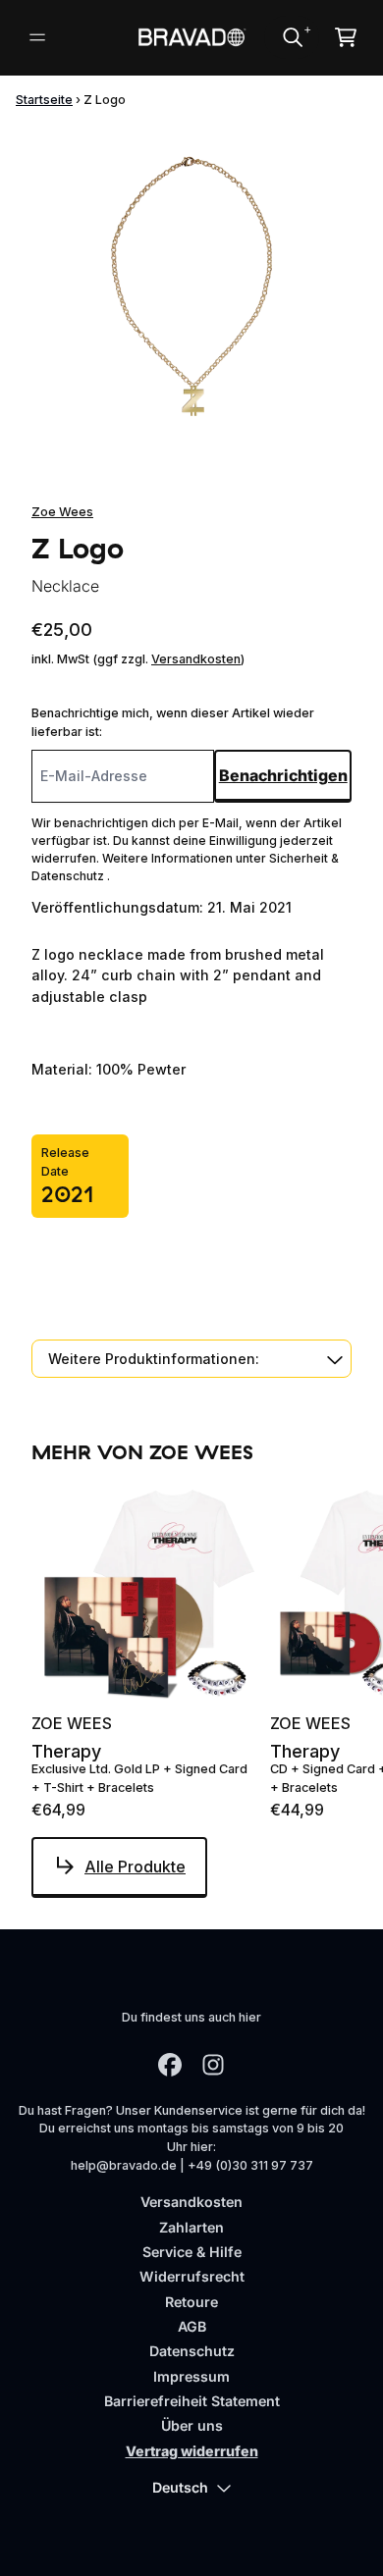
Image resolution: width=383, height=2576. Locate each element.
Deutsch (180, 2487)
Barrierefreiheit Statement (192, 2401)
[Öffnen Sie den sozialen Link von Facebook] (170, 2065)
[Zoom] (191, 286)
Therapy (66, 1752)
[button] (191, 1359)
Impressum (191, 2376)
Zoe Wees (62, 512)
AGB (192, 2326)
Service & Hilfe (192, 2252)
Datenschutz (192, 2351)
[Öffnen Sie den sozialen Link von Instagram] (213, 2065)
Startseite (44, 100)
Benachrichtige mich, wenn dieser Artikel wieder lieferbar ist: (173, 722)
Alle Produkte (135, 1866)
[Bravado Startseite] (191, 37)
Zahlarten (191, 2227)
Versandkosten (196, 659)
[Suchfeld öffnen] (292, 37)
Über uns (192, 2425)
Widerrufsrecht (192, 2276)
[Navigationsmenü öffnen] (37, 37)
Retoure (191, 2302)
